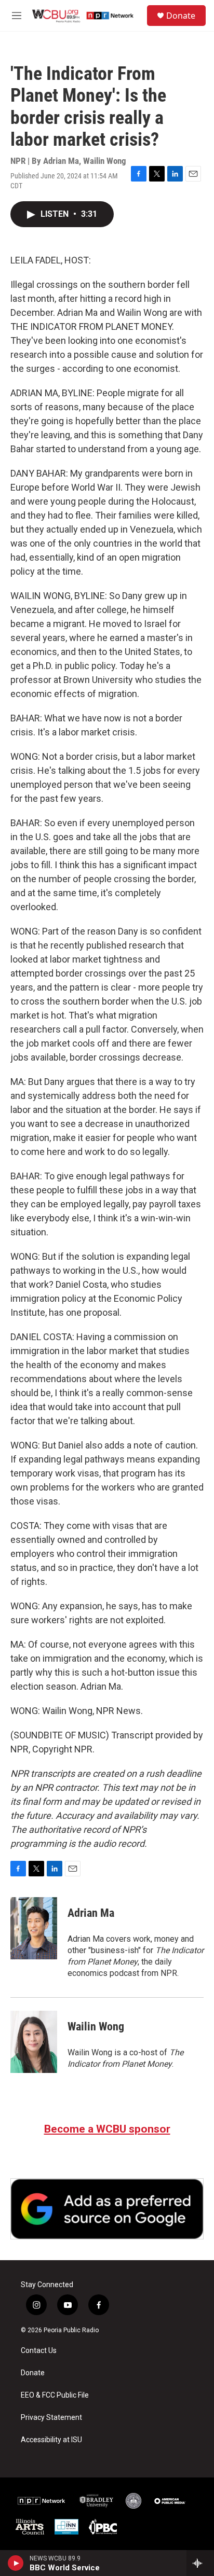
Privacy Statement (51, 2418)
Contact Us (39, 2351)
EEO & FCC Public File (55, 2395)
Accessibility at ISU (51, 2440)
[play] (16, 2563)
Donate (181, 16)
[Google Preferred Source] (107, 2209)
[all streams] (200, 2563)
